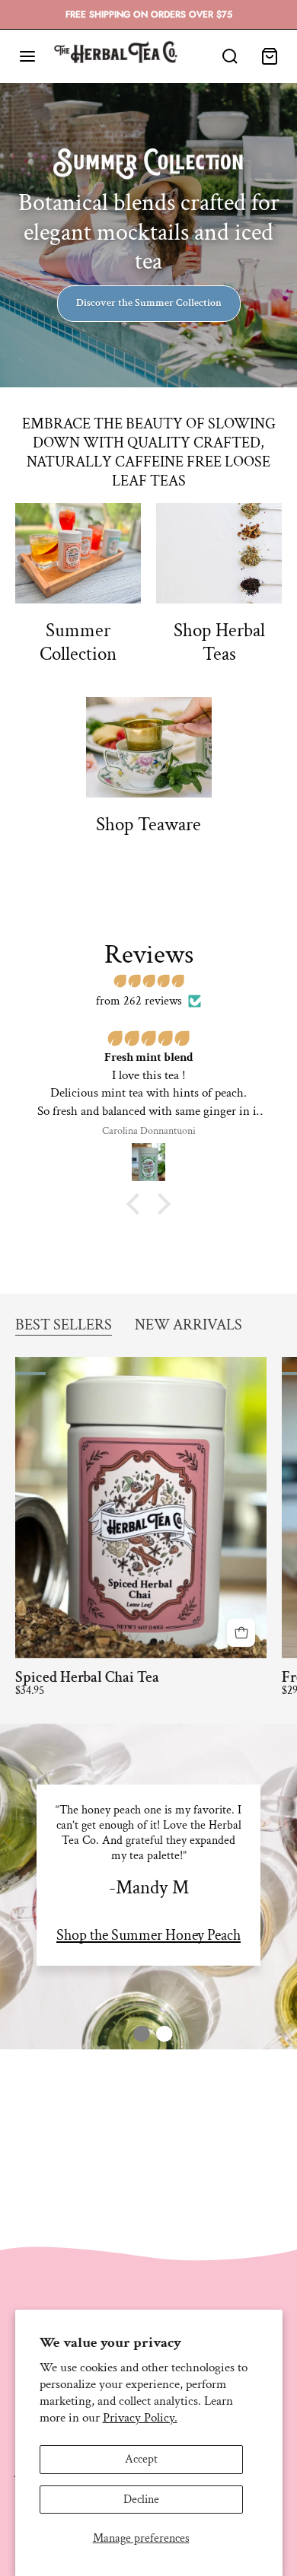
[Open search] (230, 56)
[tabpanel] (148, 1875)
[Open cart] (270, 56)
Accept (141, 2459)
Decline (141, 2500)
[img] (148, 982)
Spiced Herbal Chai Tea (87, 1677)
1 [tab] (137, 2034)
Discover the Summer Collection (149, 303)
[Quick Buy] (241, 1633)
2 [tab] (160, 2034)
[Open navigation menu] (27, 56)
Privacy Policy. (140, 2418)
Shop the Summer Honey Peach (148, 1935)
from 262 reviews (139, 1001)
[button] (137, 1203)
